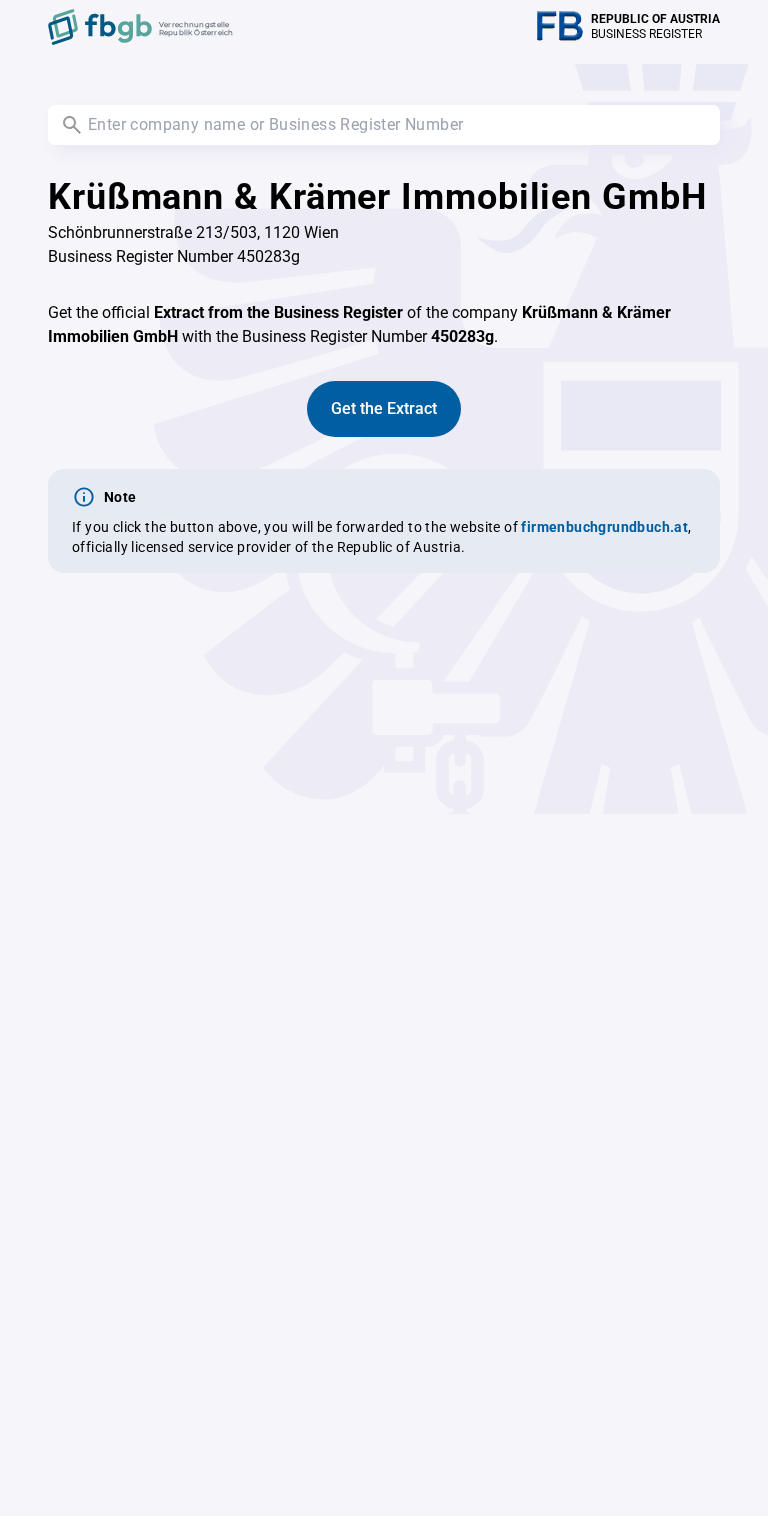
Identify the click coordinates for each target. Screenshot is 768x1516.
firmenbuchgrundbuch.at (604, 527)
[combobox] (384, 125)
